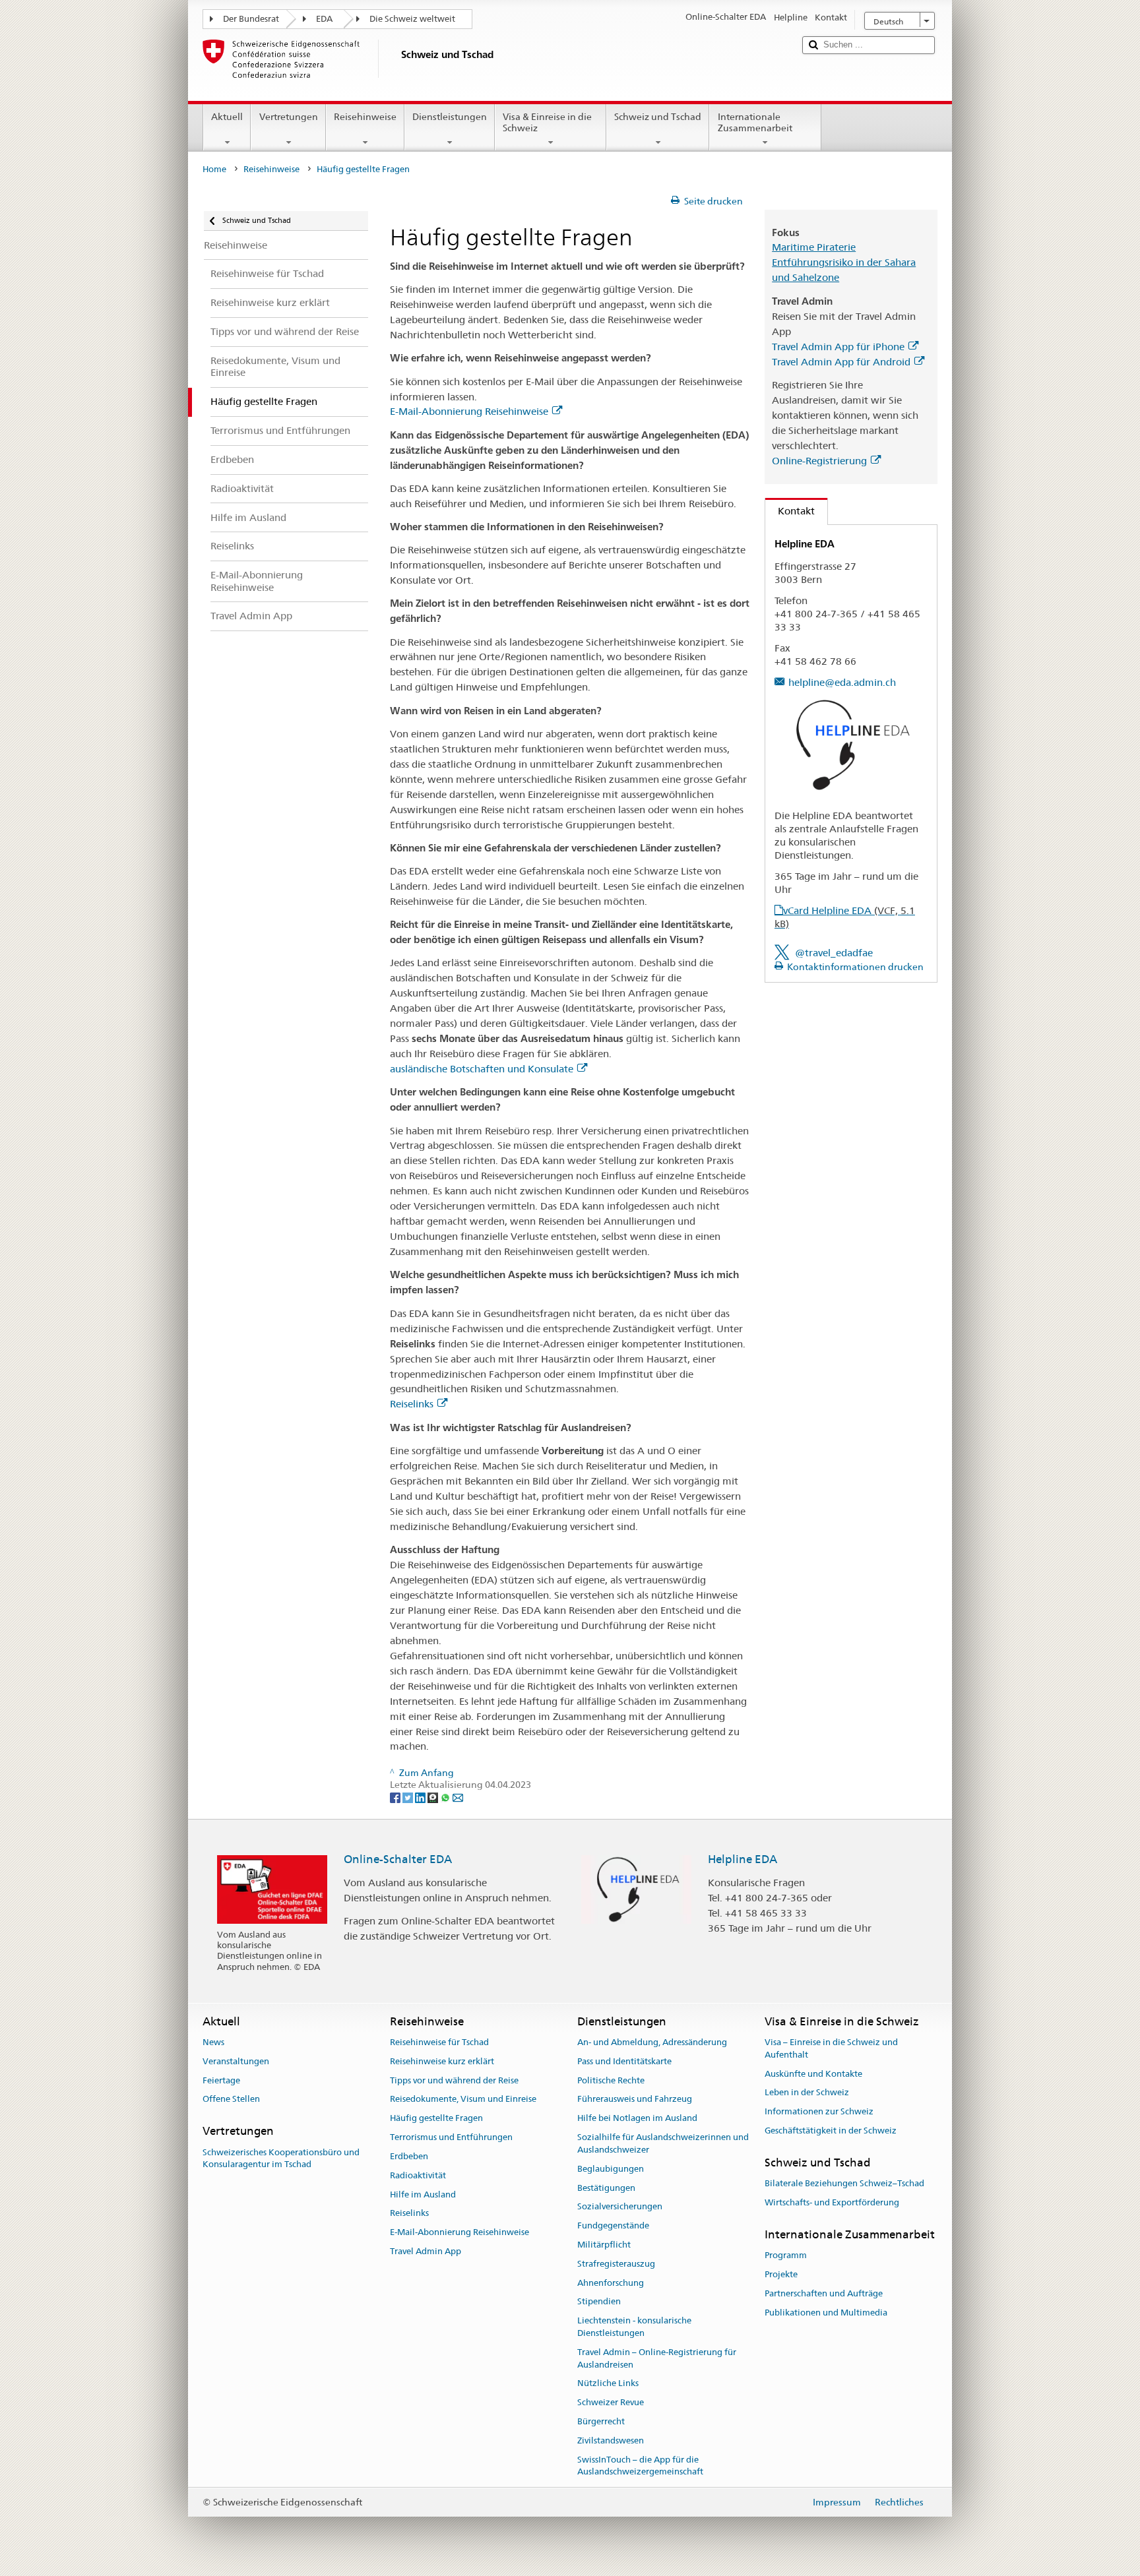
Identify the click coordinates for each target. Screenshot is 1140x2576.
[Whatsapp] (446, 1797)
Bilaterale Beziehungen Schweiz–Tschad (844, 2183)
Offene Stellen (231, 2100)
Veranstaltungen (236, 2061)
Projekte (781, 2274)
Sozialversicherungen (620, 2207)
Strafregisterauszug (616, 2264)
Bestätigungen (606, 2188)
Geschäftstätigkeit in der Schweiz (831, 2131)
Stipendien (599, 2302)
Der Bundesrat (251, 19)
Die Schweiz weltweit (412, 19)
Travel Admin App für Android (841, 362)
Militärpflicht (604, 2245)
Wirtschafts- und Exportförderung (832, 2202)
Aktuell (227, 117)
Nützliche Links (608, 2384)
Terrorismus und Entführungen (451, 2137)
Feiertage (221, 2080)
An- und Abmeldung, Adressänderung (652, 2042)
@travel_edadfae (834, 953)
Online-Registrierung (819, 461)
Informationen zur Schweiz (819, 2112)
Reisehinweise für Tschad (439, 2042)
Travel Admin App (426, 2251)
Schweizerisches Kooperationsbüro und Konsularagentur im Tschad (281, 2159)
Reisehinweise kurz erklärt (442, 2061)
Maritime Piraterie (814, 247)
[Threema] (434, 1797)
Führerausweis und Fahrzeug (635, 2100)
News (213, 2042)
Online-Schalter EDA (398, 1859)
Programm (786, 2255)
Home (214, 169)
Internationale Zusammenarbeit (755, 122)
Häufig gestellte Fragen (436, 2119)
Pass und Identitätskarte (624, 2061)
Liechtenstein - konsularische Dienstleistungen (634, 2327)
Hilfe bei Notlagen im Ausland (637, 2119)
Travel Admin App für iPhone (838, 347)
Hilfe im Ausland (423, 2194)
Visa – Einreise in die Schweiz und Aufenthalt (831, 2048)
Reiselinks (412, 1404)
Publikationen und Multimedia (826, 2313)
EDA (324, 19)
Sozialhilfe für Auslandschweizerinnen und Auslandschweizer (663, 2143)
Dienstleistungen (450, 117)
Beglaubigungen (611, 2169)
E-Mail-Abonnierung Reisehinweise (469, 411)
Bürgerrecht (601, 2421)
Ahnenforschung (611, 2283)
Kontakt (790, 511)
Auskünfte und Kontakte (813, 2074)
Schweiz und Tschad (658, 117)
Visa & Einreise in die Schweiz (547, 122)
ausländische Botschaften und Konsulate (482, 1069)
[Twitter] (409, 1797)
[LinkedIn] (421, 1797)
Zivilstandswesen (611, 2440)
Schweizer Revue (611, 2403)
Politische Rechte (611, 2080)
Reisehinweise (365, 117)
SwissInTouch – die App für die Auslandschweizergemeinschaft (640, 2466)
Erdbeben (409, 2156)
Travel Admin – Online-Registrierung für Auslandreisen (657, 2358)
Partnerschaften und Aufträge (824, 2293)
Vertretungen (289, 117)
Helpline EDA (743, 1859)
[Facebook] (396, 1797)
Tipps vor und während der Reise (454, 2080)
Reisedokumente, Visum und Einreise (463, 2100)
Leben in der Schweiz (807, 2093)
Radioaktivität (418, 2175)
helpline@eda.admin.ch (842, 682)
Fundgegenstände (613, 2225)
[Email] (458, 1797)
